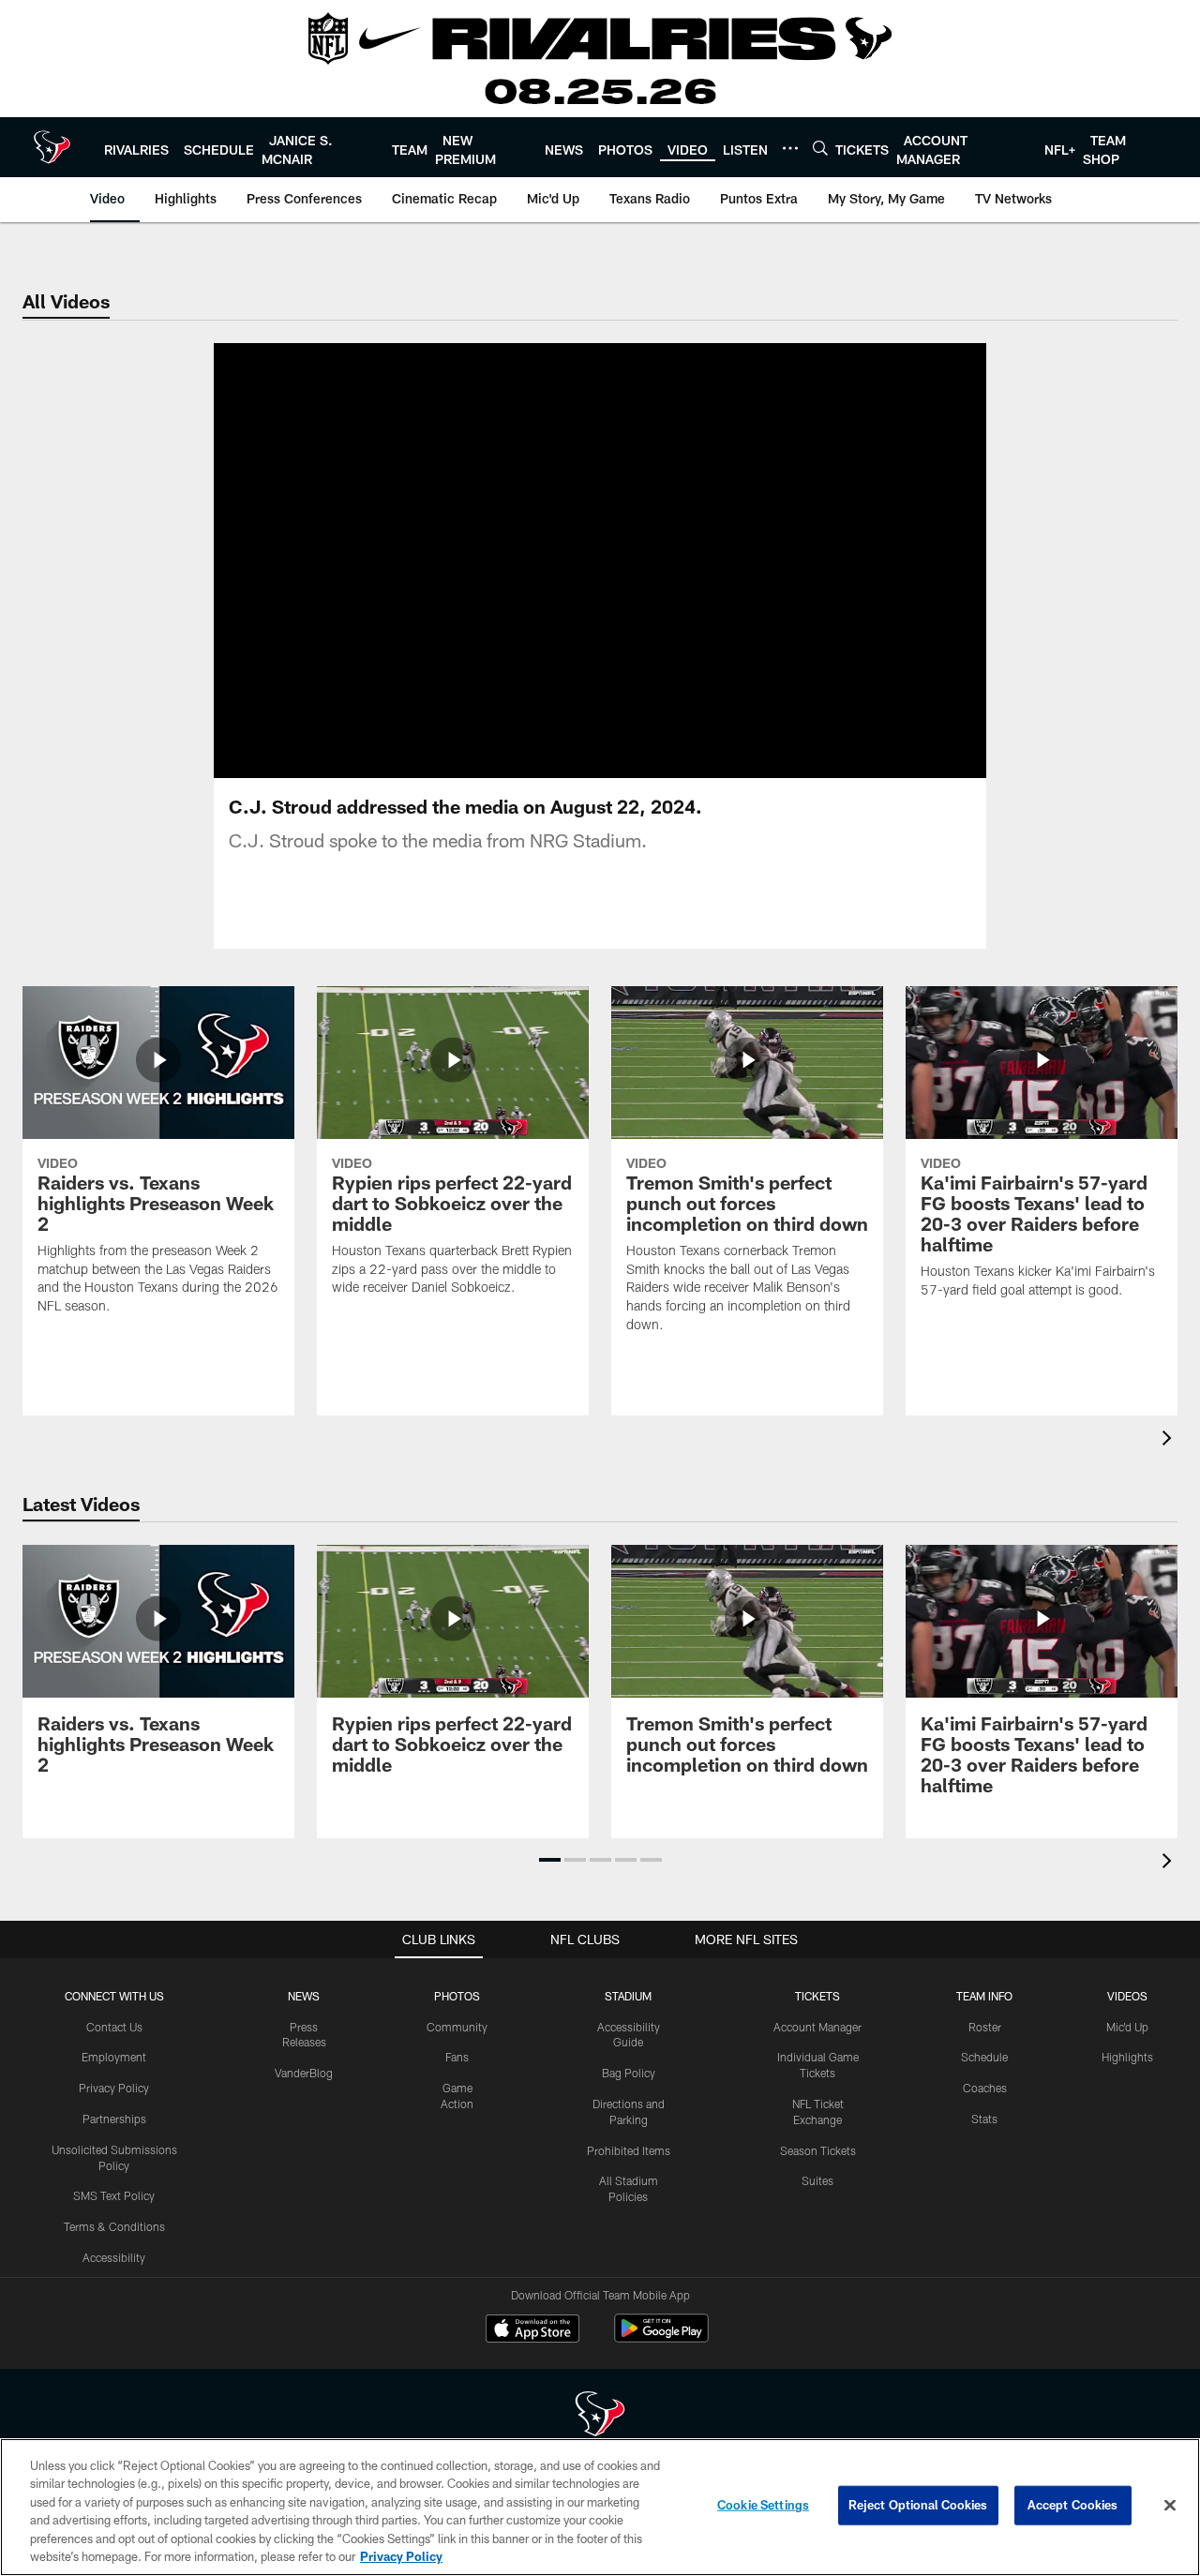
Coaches (985, 2088)
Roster (985, 2027)
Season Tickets (818, 2150)
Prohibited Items (629, 2150)
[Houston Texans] (600, 2416)
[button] (540, 561)
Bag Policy (629, 2073)
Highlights (1127, 2057)
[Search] (820, 148)
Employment (114, 2057)
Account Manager (817, 2027)
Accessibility (114, 2257)
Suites (817, 2180)
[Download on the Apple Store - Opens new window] (532, 2330)
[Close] (1170, 2506)
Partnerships (114, 2119)
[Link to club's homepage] (52, 147)
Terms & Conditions (114, 2226)
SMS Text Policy (114, 2195)
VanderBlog (304, 2073)
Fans (457, 2057)
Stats (984, 2119)
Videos (1127, 1996)
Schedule (984, 2057)
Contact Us (114, 2027)
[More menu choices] (790, 148)
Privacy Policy (114, 2088)
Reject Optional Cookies (918, 2505)
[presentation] (1170, 1440)
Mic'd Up (1127, 2027)
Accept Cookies (1073, 2505)
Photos (457, 1996)
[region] (600, 2507)
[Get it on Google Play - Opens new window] (661, 2337)
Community (457, 2027)
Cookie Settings (763, 2505)
